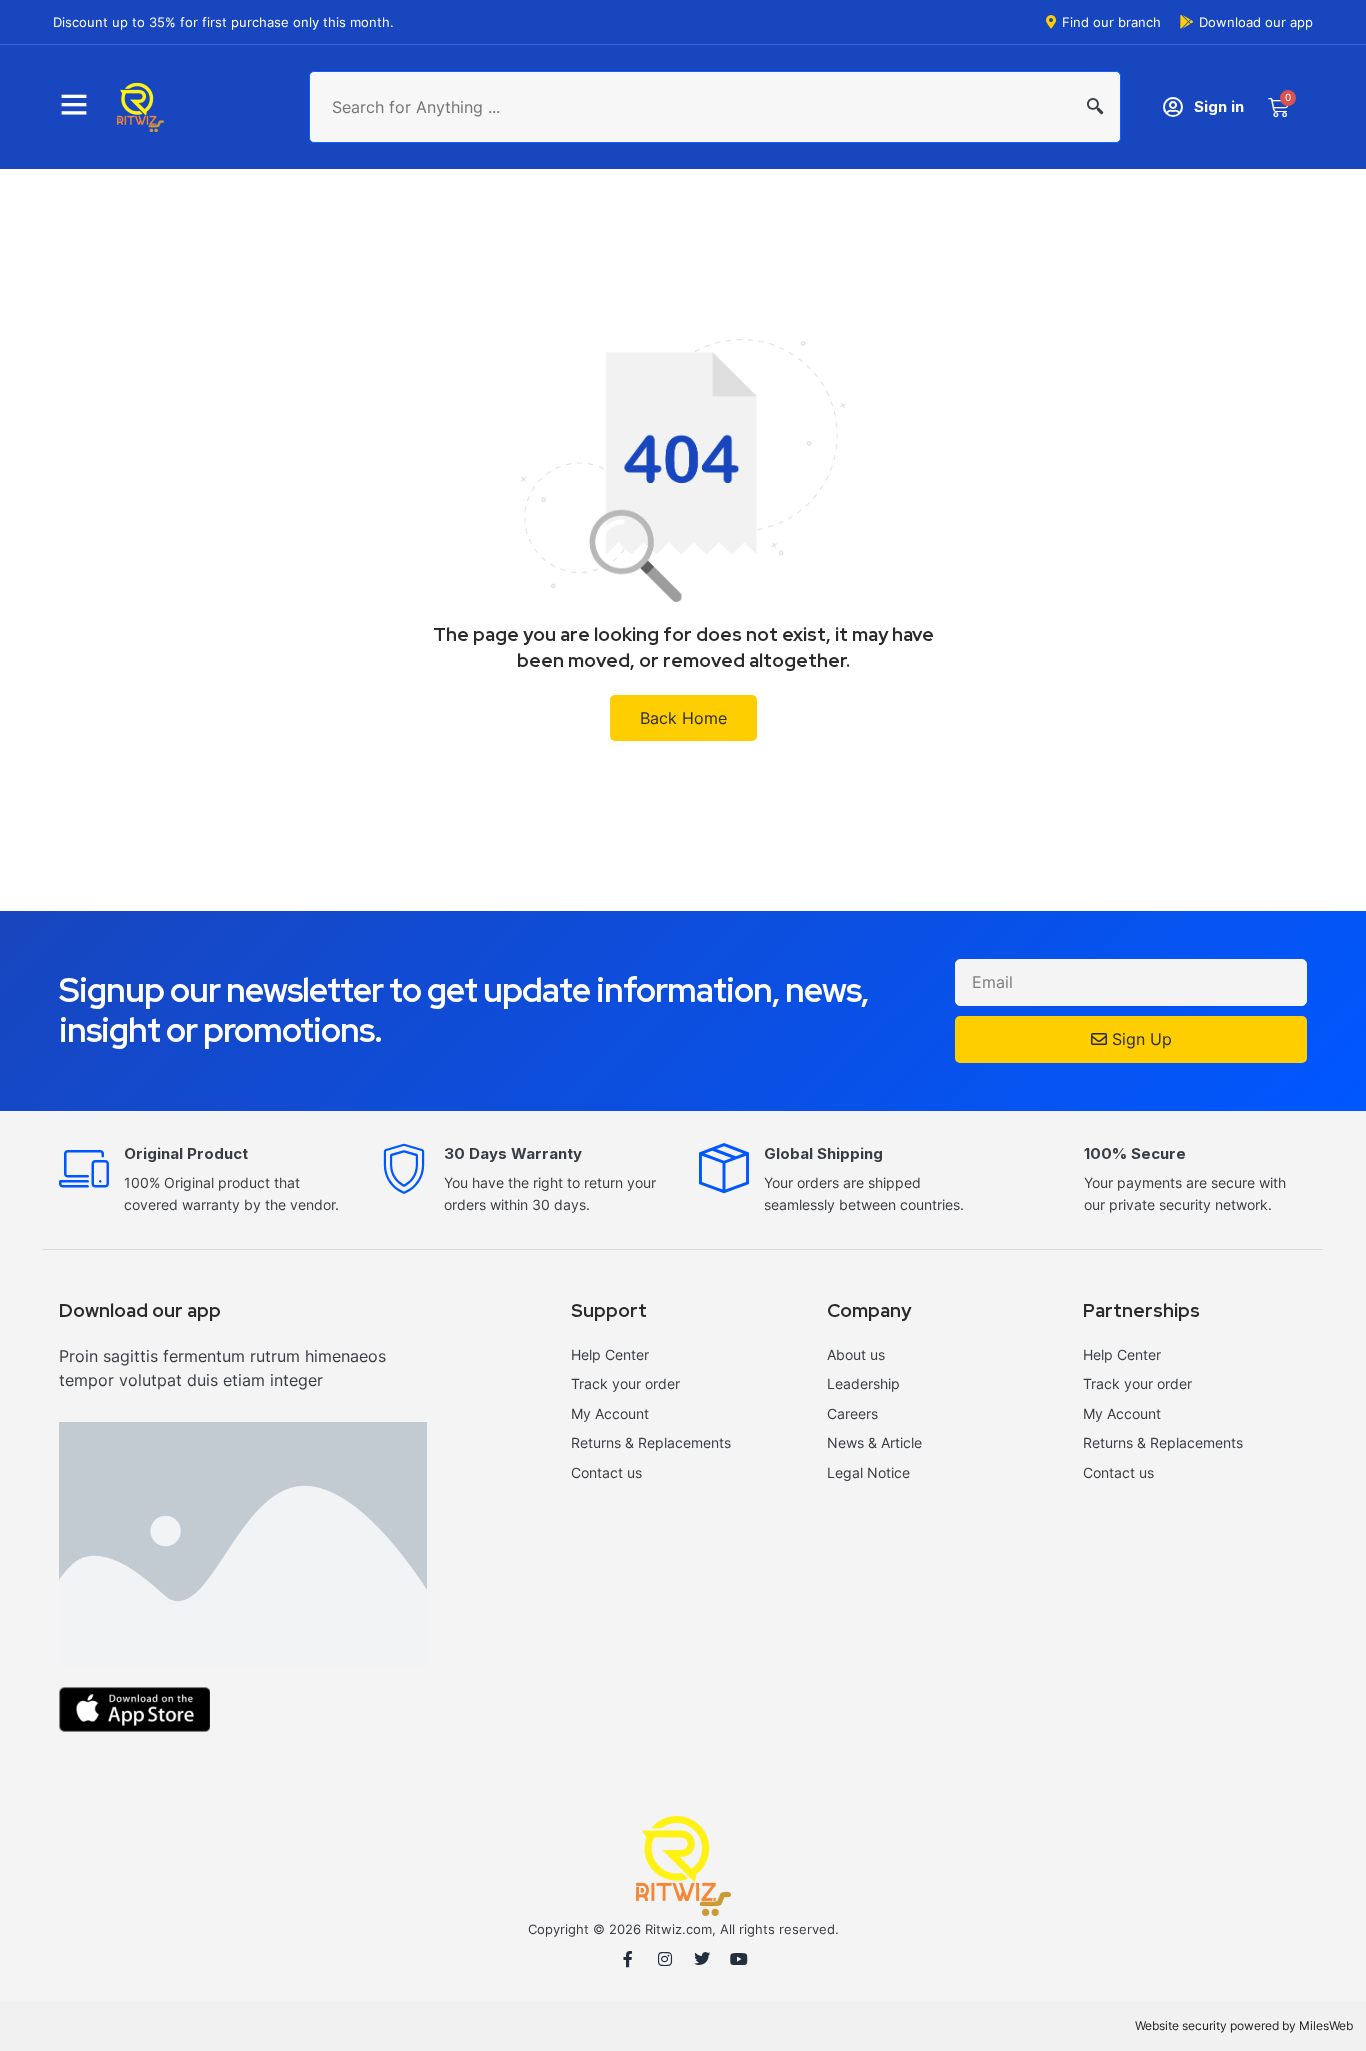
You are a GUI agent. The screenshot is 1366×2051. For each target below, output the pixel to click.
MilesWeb (1326, 2025)
